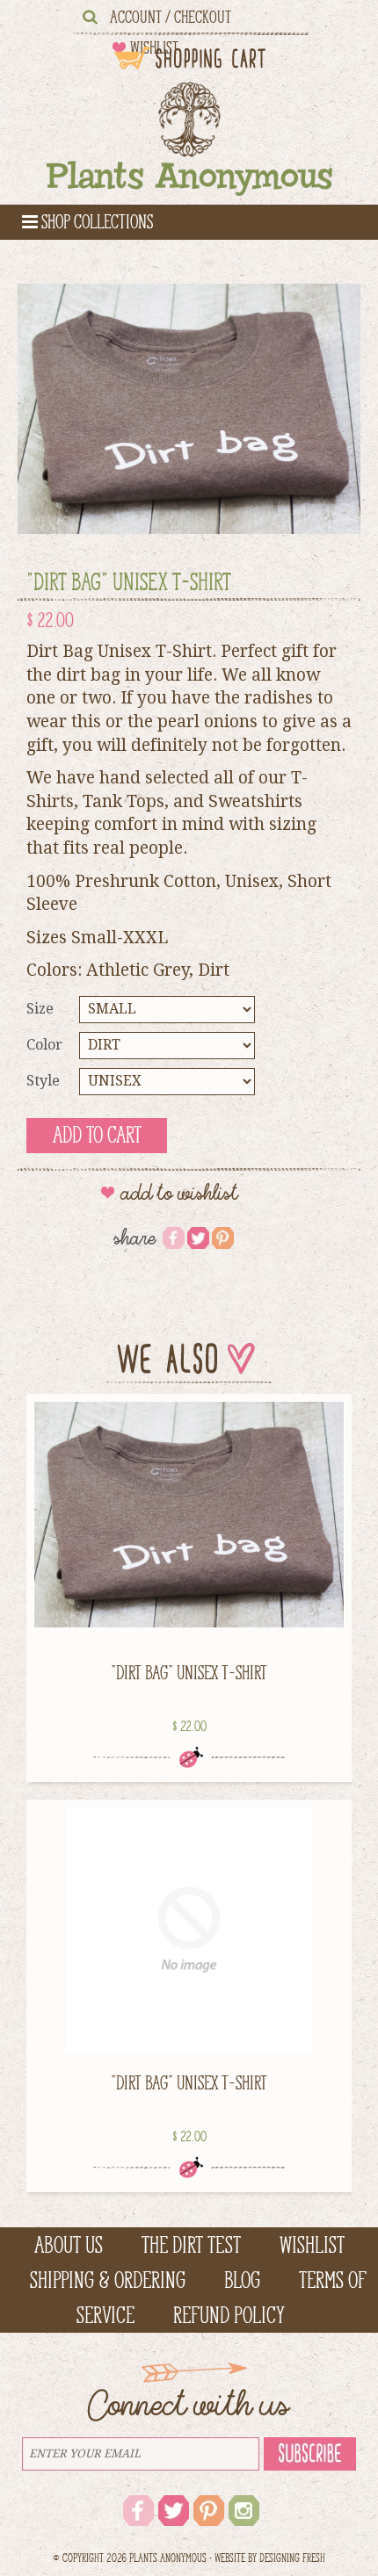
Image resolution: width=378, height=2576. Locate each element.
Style (43, 1081)
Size (40, 1009)
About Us (69, 2245)
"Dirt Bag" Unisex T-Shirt (189, 1672)
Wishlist (312, 2245)
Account (136, 17)
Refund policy (229, 2315)
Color (44, 1045)
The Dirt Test (191, 2245)
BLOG (242, 2280)
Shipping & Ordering (108, 2280)
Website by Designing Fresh (270, 2558)
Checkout (203, 17)
